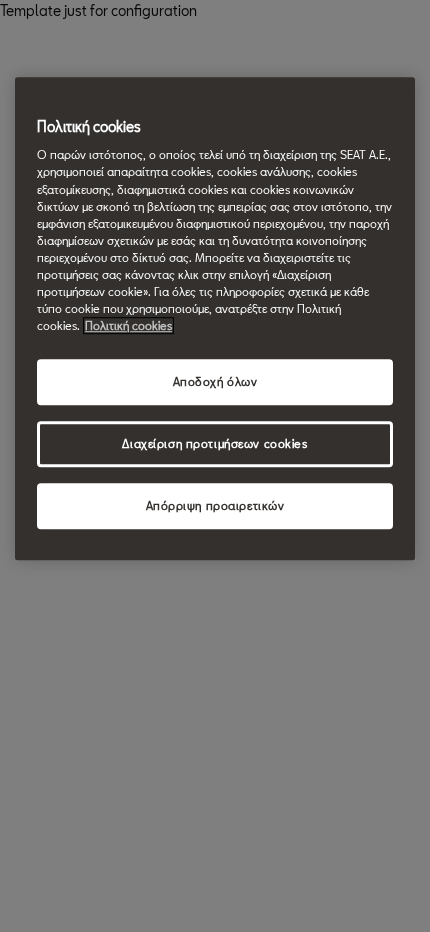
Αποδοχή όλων (215, 381)
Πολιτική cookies (128, 325)
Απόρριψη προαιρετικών (215, 505)
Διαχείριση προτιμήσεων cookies (214, 443)
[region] (215, 318)
